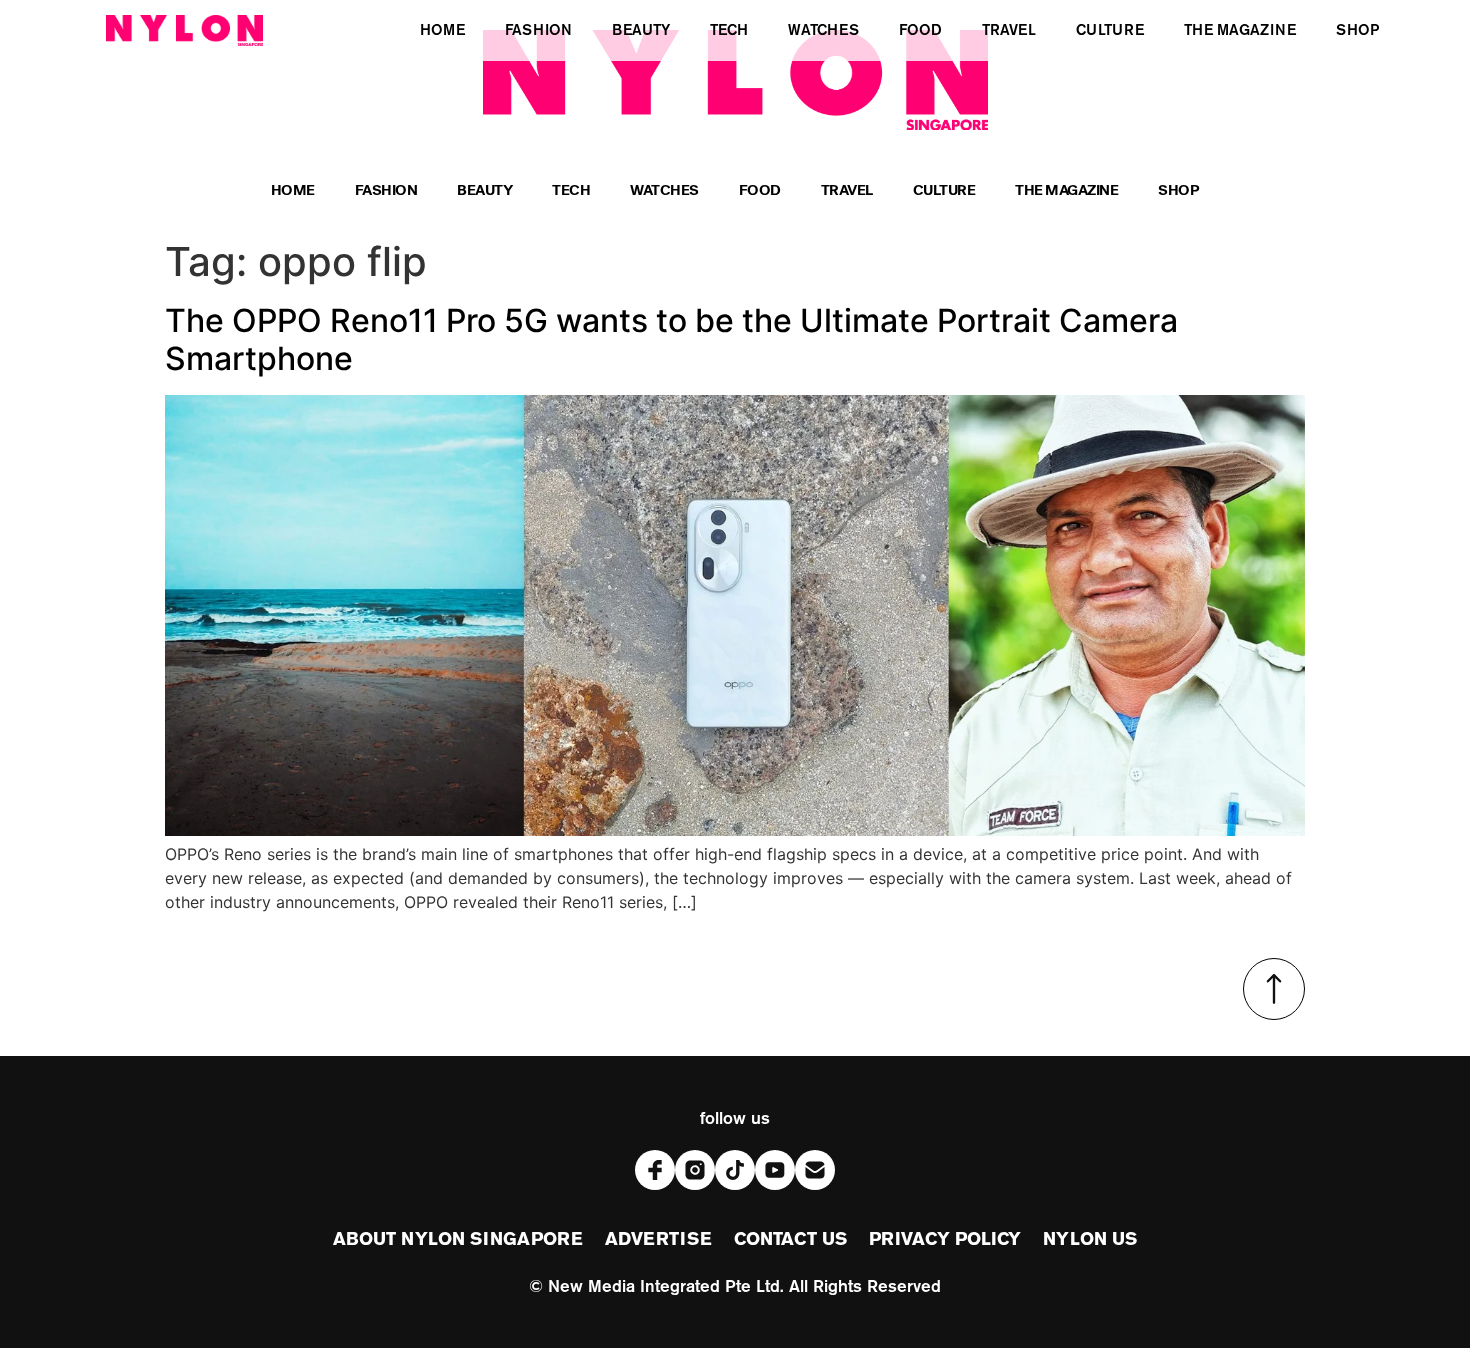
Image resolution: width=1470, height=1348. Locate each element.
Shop (1178, 192)
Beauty (484, 192)
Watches (664, 192)
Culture (944, 192)
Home (293, 192)
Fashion (386, 192)
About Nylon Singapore (458, 1240)
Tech (571, 192)
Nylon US (1090, 1240)
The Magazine (1066, 192)
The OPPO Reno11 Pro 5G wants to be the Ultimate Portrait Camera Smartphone (671, 339)
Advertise (658, 1240)
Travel (847, 192)
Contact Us (790, 1240)
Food (760, 192)
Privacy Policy (945, 1240)
